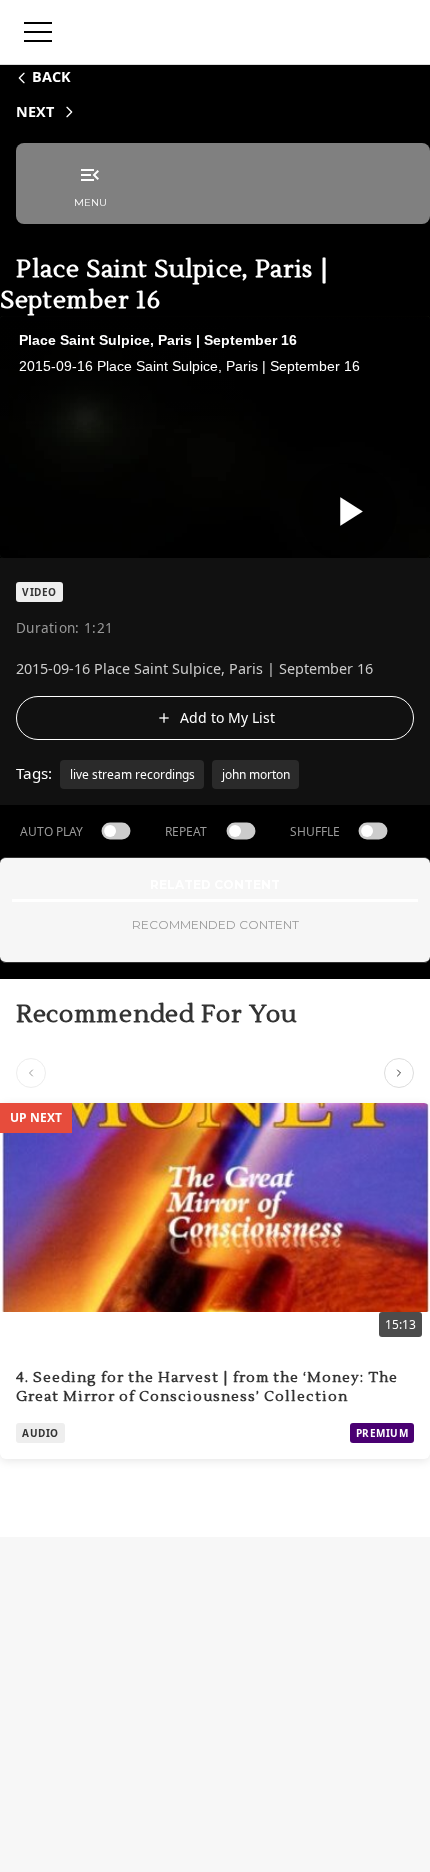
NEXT (35, 111)
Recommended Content (215, 924)
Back (51, 76)
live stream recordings (132, 774)
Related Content (215, 884)
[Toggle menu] (38, 32)
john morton (256, 774)
